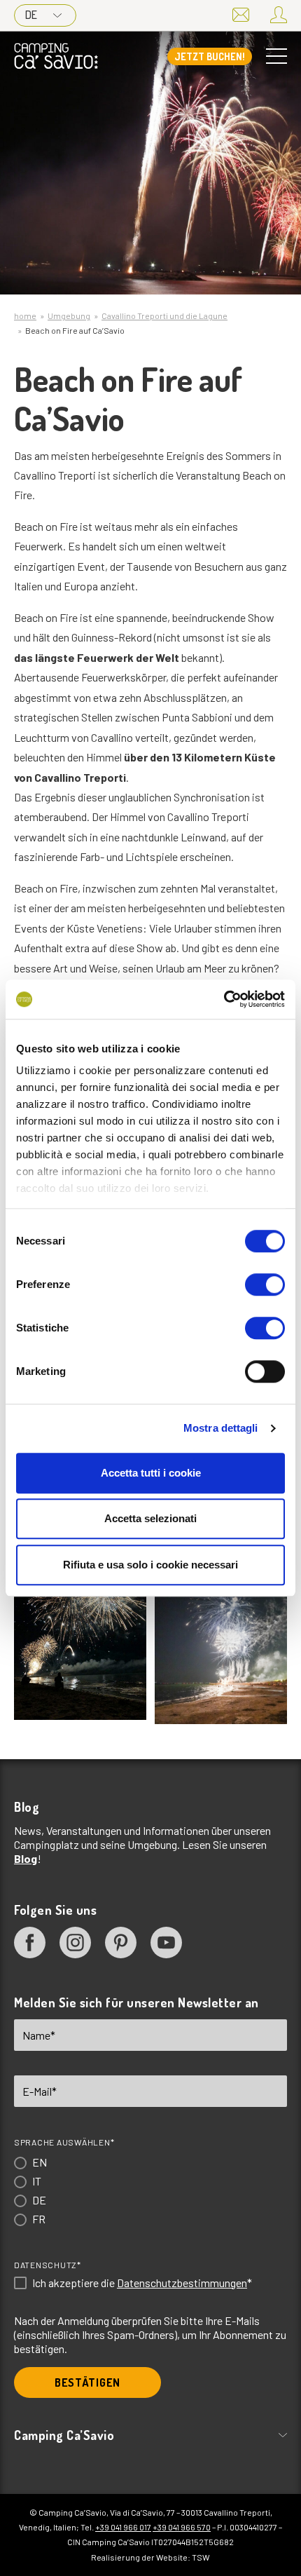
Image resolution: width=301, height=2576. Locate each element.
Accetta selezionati (150, 1518)
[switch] (265, 1284)
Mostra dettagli (221, 1428)
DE (31, 15)
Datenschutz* (48, 2265)
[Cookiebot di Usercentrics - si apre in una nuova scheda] (224, 999)
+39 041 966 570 (182, 2527)
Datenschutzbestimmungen (182, 2283)
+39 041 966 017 (123, 2527)
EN (40, 2162)
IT (37, 2181)
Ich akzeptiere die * (142, 2283)
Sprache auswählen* (64, 2142)
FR (39, 2219)
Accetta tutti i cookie (151, 1473)
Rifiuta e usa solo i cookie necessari (150, 1565)
